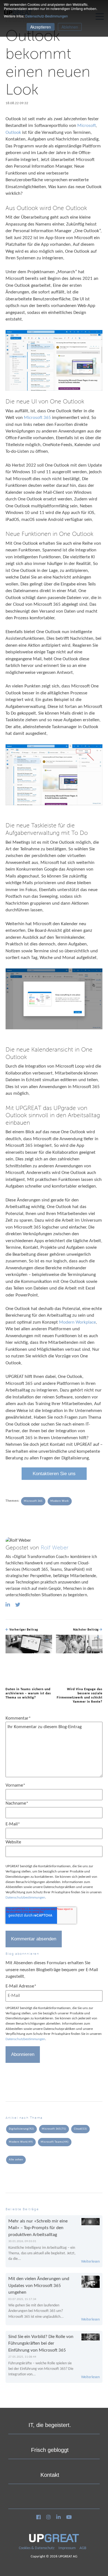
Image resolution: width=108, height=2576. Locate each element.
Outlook (14, 133)
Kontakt (50, 2475)
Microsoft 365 (37, 418)
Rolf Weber (55, 1548)
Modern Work (60, 1501)
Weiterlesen (90, 2262)
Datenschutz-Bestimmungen (47, 16)
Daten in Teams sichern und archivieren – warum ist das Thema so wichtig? (28, 1694)
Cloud (80, 2129)
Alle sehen (16, 2160)
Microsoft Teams (55, 2142)
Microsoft (87, 126)
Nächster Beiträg (86, 1630)
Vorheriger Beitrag (23, 1630)
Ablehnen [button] (70, 27)
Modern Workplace (77, 1322)
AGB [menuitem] (83, 2548)
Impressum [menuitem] (67, 2548)
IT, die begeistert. (50, 2425)
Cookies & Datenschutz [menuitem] (37, 2548)
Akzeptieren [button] (41, 27)
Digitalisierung (21, 2129)
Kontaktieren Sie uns (54, 1474)
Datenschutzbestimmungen (25, 1898)
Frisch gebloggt (50, 2450)
